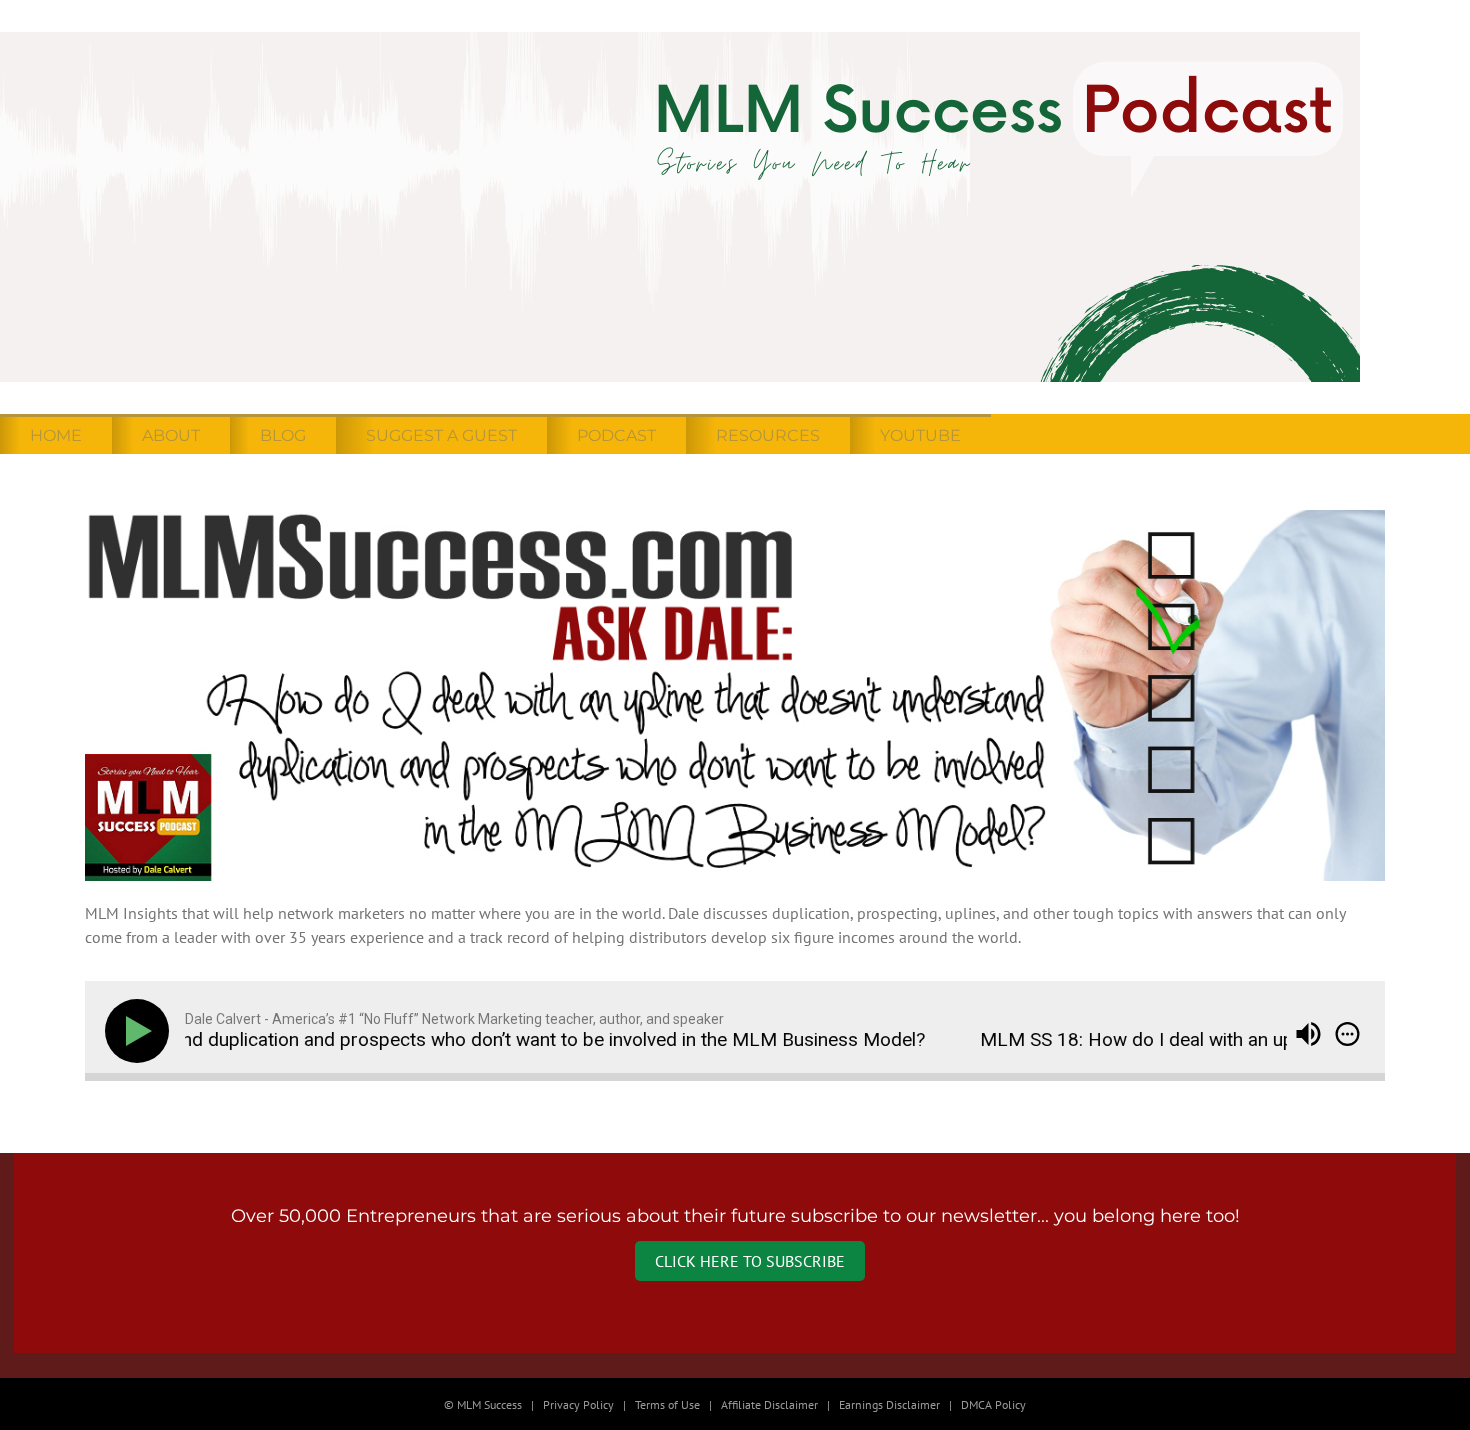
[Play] (141, 1031)
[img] (1347, 1034)
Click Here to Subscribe (750, 1261)
